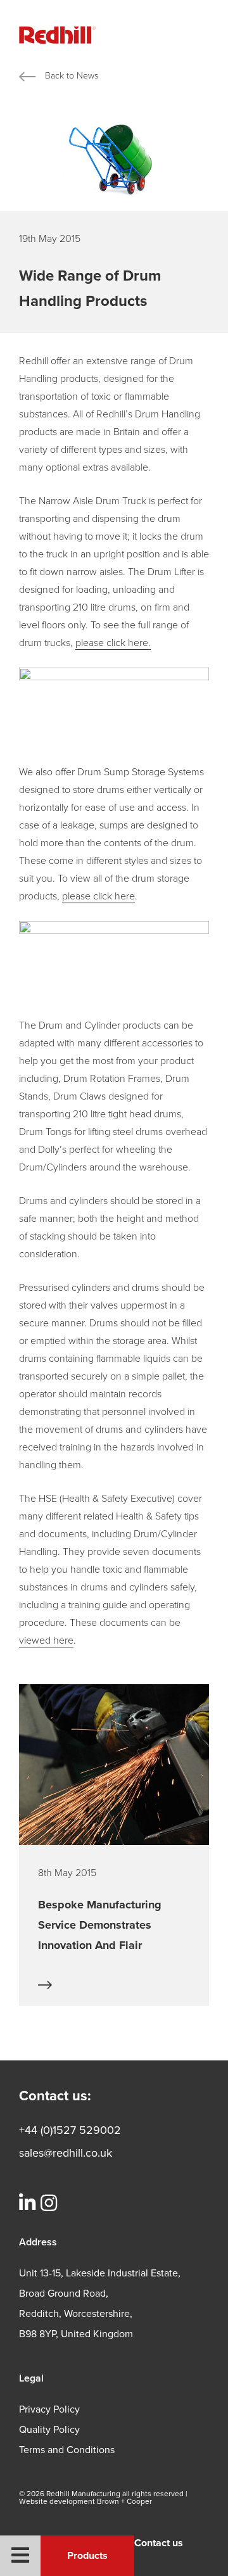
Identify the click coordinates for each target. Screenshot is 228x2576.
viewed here (46, 1640)
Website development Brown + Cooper (85, 2501)
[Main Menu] (20, 2556)
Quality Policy (49, 2430)
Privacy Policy (49, 2409)
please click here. (113, 643)
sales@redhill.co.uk (66, 2153)
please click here (98, 896)
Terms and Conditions (67, 2450)
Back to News (72, 76)
